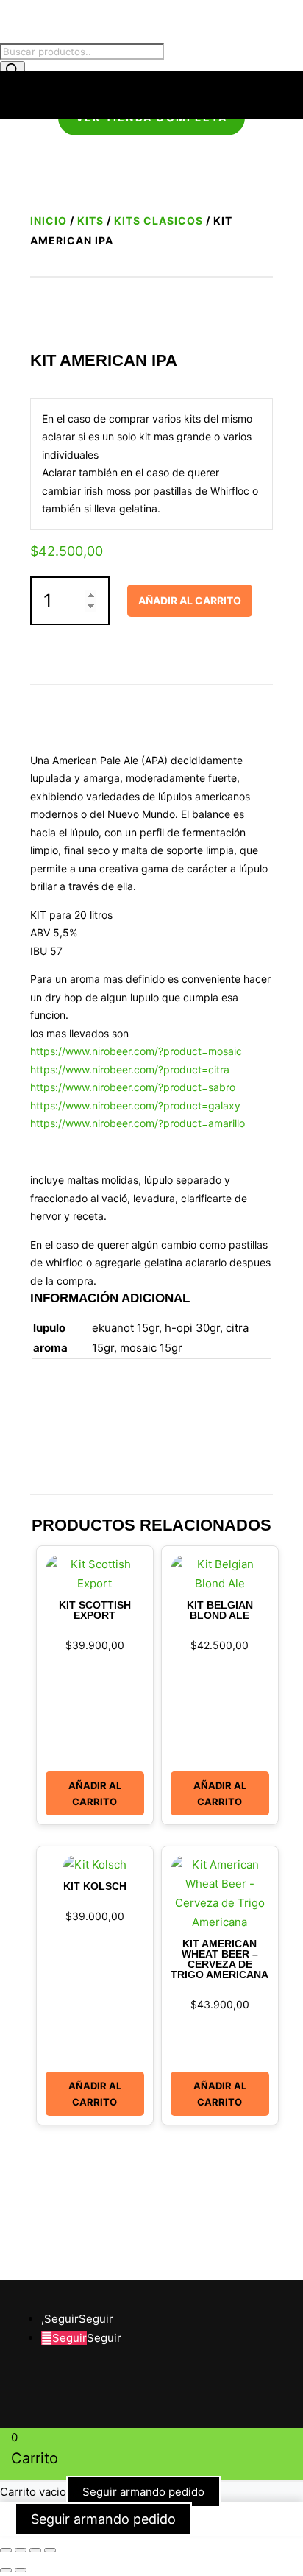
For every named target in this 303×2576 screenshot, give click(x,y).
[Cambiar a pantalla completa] (21, 2550)
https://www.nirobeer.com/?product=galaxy (135, 1105)
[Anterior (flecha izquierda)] (6, 2570)
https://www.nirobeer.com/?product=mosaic (136, 1051)
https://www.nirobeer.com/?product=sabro (133, 1087)
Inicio (49, 220)
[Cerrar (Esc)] (50, 2550)
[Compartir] (35, 2550)
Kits (90, 220)
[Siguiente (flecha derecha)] (21, 2570)
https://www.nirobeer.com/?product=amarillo (138, 1123)
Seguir (96, 2319)
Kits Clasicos (158, 220)
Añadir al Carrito (95, 1793)
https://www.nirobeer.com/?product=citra (130, 1069)
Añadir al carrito (190, 600)
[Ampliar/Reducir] (6, 2550)
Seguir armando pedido (143, 2492)
